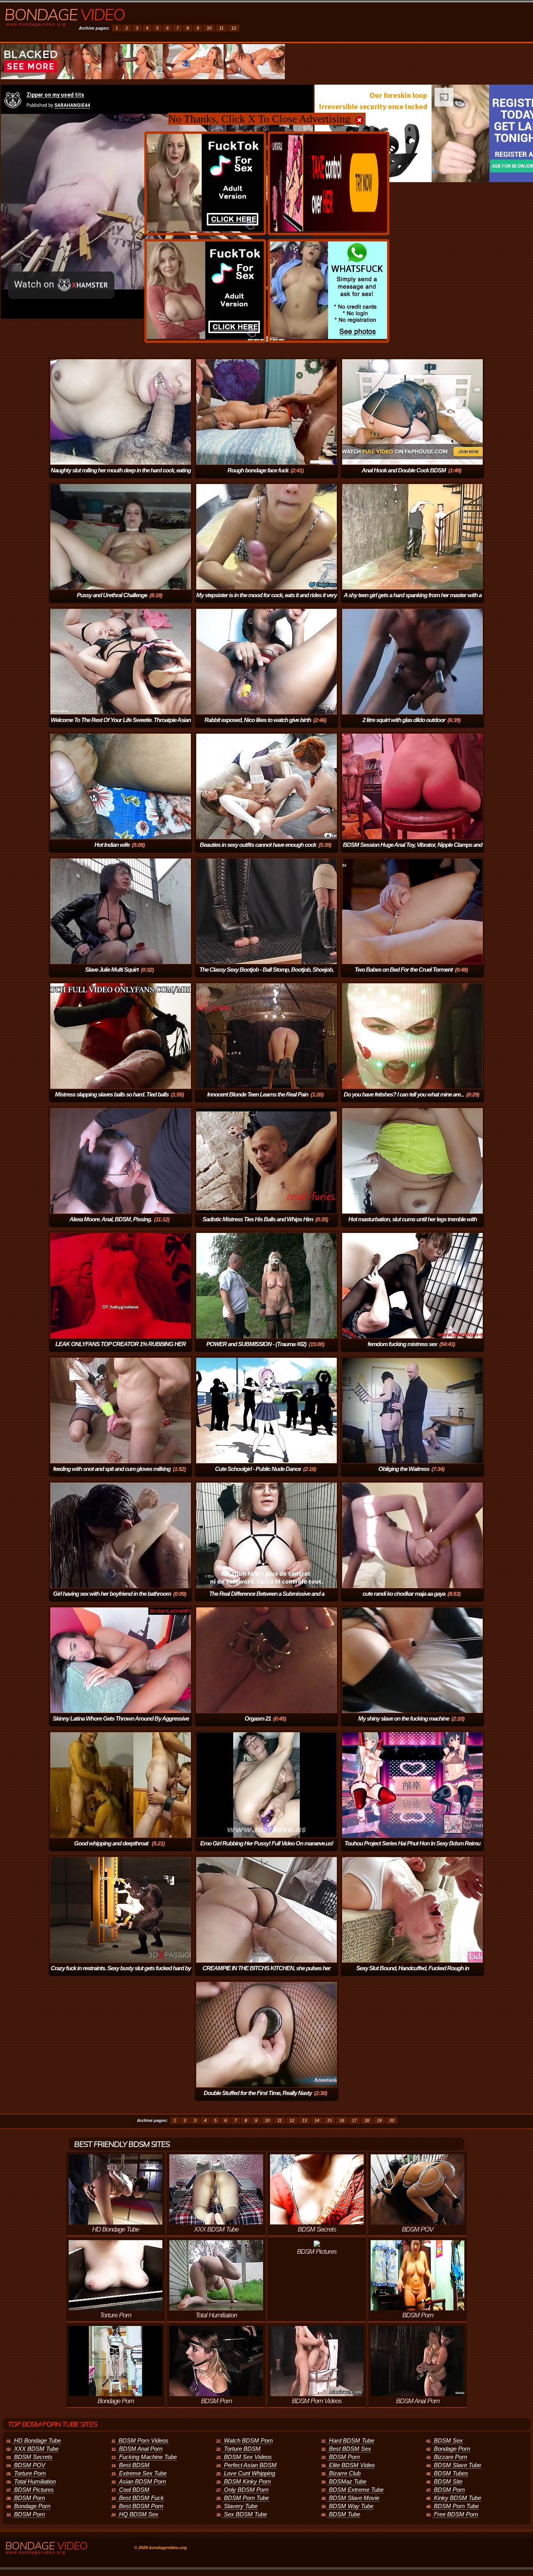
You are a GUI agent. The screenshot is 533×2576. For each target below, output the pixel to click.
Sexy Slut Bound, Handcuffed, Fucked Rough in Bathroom (413, 1974)
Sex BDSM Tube (245, 2514)
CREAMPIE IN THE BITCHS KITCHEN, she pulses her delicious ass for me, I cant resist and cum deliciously (263, 1974)
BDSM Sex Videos (248, 2457)
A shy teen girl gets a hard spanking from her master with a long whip (413, 601)
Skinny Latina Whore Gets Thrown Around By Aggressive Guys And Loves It (121, 1724)
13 (304, 2120)
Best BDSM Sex (350, 2449)
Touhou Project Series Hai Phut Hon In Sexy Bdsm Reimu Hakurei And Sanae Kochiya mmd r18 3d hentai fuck (411, 1849)
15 (329, 2120)
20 (392, 2120)
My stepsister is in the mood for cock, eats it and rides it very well (266, 601)
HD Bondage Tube (37, 2440)
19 (379, 2120)
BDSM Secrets (33, 2457)
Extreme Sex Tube (143, 2473)
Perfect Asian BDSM (250, 2465)
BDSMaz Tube (348, 2481)
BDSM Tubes (451, 2473)
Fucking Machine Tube (148, 2457)
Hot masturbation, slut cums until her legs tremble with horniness (413, 1225)
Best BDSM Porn (141, 2506)
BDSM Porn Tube (246, 2498)
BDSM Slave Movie (354, 2498)
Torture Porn (30, 2473)
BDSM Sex (448, 2440)
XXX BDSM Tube (36, 2449)
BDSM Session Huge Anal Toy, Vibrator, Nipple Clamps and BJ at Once (413, 850)
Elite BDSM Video (352, 2465)
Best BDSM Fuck (141, 2498)
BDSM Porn (29, 2498)
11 (221, 28)
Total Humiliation (35, 2481)
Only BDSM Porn (246, 2490)
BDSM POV (30, 2465)
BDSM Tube (345, 2514)
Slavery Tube (241, 2506)
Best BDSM (134, 2465)
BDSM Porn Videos (144, 2440)
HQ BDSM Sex (139, 2514)
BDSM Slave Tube (457, 2465)
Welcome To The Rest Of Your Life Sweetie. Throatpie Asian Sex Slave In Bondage (121, 725)
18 (367, 2120)
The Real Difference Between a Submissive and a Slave (267, 1599)
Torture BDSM (242, 2449)
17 (354, 2120)
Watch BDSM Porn (248, 2440)
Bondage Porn (32, 2506)
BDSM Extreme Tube (356, 2490)
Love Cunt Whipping (250, 2473)
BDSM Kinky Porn (247, 2481)
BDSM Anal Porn (141, 2449)
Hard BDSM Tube (352, 2440)
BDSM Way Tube (351, 2506)
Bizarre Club (345, 2473)
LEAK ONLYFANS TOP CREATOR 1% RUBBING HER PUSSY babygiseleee (121, 1349)
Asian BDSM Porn (142, 2481)
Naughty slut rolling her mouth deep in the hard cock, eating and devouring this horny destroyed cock (121, 476)
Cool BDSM (134, 2490)
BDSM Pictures (34, 2490)
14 (317, 2120)
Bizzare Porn (450, 2457)
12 (234, 28)
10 (209, 28)
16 (342, 2120)
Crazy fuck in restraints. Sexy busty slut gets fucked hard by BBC (121, 1974)
